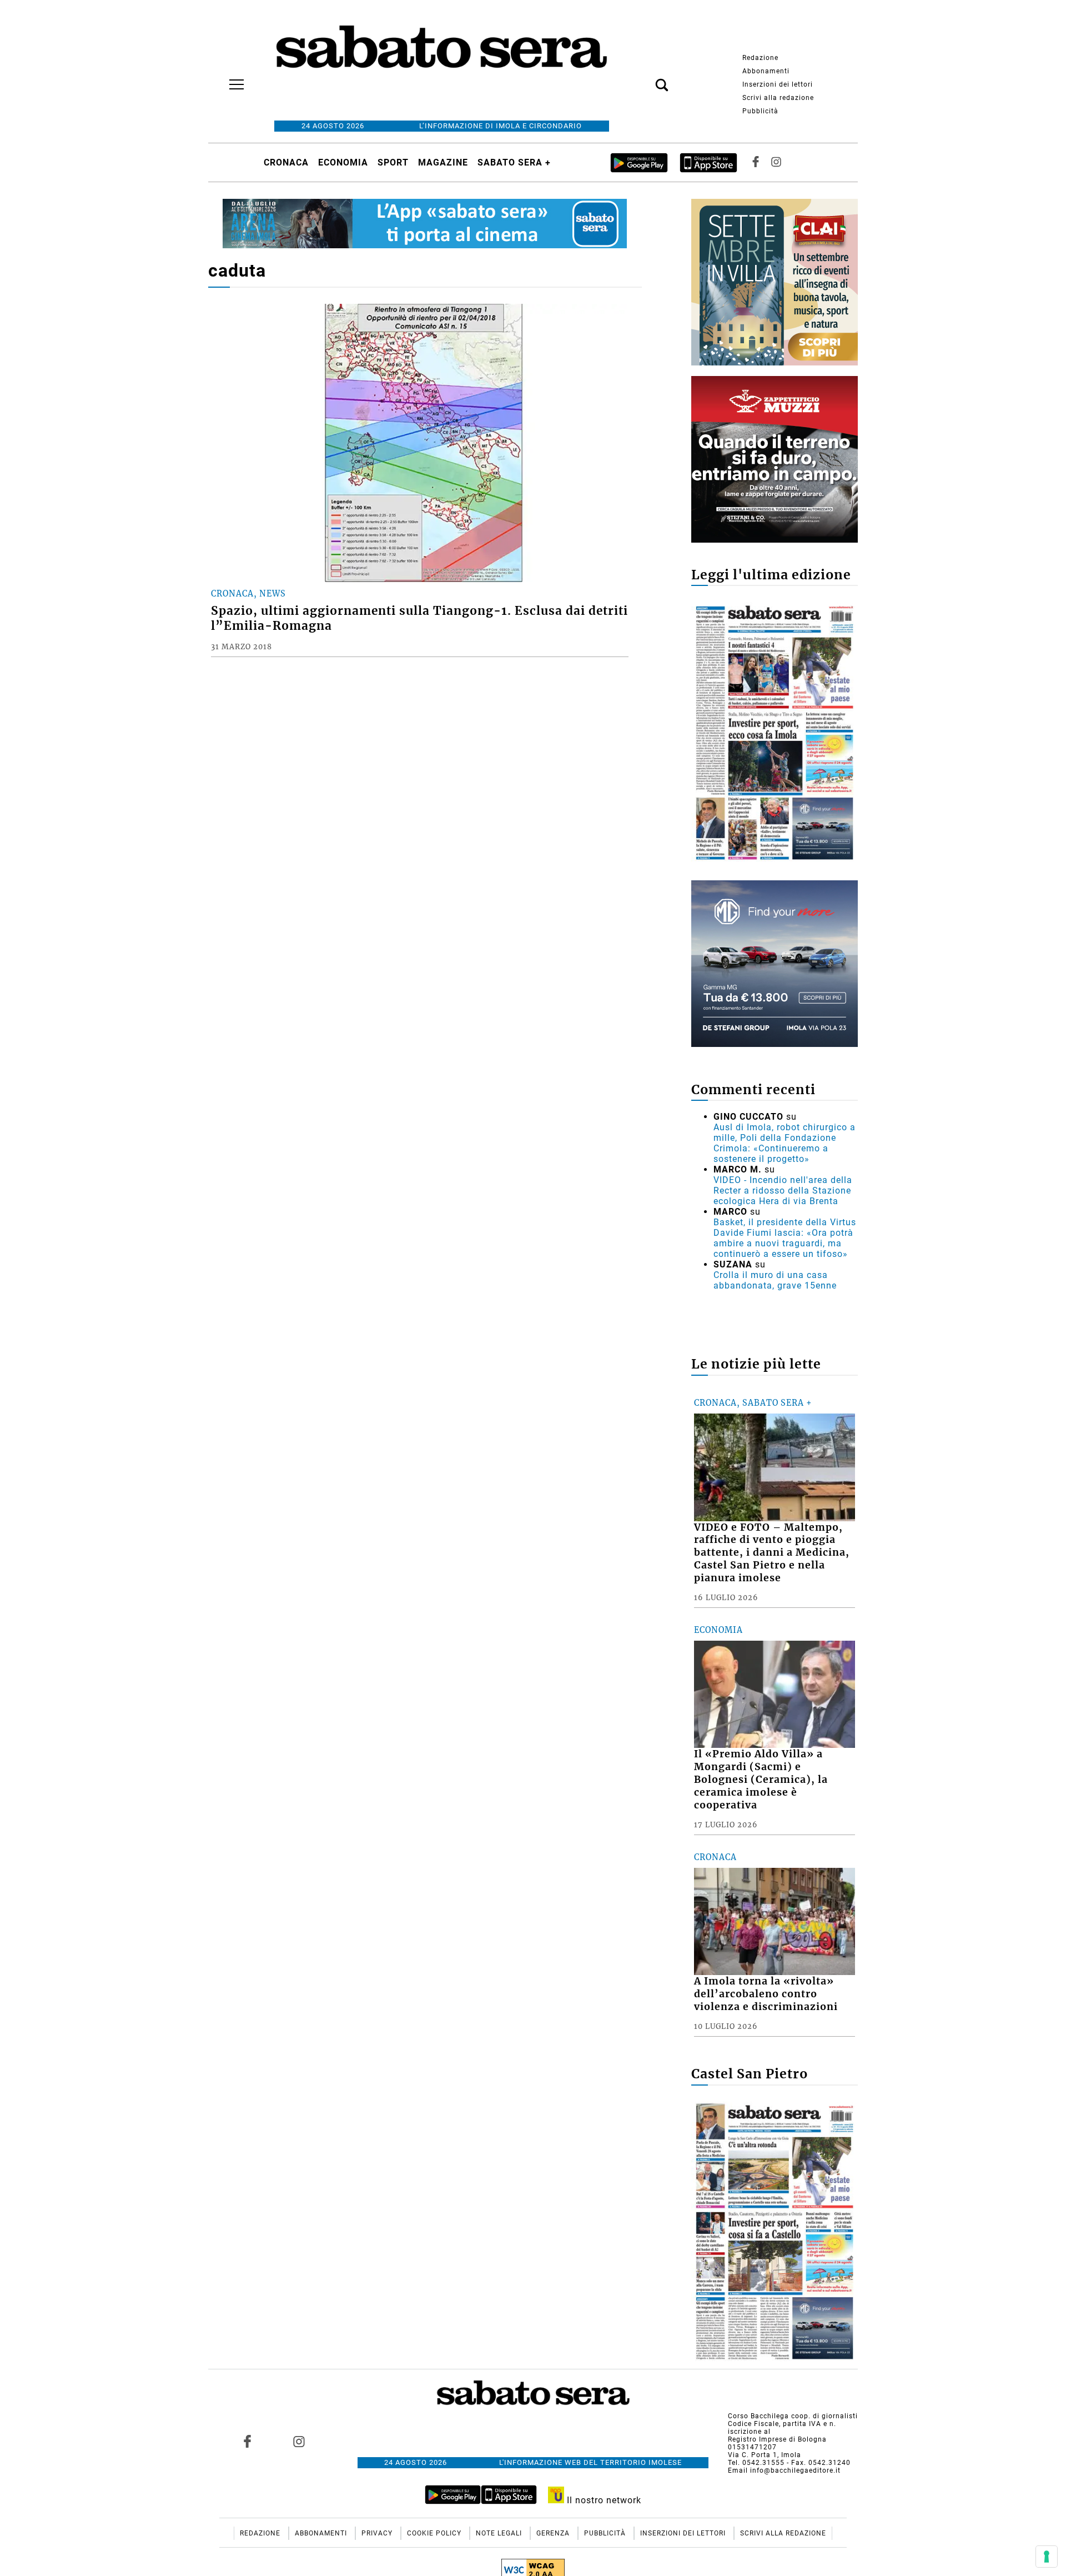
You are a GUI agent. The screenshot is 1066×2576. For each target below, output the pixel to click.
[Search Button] (645, 79)
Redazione (760, 58)
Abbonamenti (766, 71)
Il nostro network (603, 2500)
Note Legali (500, 2533)
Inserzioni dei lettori (778, 84)
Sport (393, 162)
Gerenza (554, 2533)
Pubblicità (760, 111)
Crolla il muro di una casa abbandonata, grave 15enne (775, 1280)
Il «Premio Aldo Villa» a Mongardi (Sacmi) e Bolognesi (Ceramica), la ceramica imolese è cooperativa (761, 1779)
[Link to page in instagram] (299, 2441)
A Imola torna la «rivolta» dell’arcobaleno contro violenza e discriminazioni (766, 1994)
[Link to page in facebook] (248, 2441)
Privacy (378, 2533)
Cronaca (286, 162)
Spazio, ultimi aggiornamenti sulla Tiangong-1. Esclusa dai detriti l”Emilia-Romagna (419, 618)
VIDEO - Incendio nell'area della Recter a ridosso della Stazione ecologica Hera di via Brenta (783, 1191)
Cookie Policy (435, 2533)
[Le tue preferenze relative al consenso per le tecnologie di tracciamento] (1047, 2557)
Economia (343, 162)
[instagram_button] (776, 162)
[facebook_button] (756, 162)
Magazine (443, 162)
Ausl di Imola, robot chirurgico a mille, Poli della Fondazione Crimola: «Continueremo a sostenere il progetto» (785, 1143)
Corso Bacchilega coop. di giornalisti (793, 2416)
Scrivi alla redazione (778, 98)
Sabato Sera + (514, 162)
